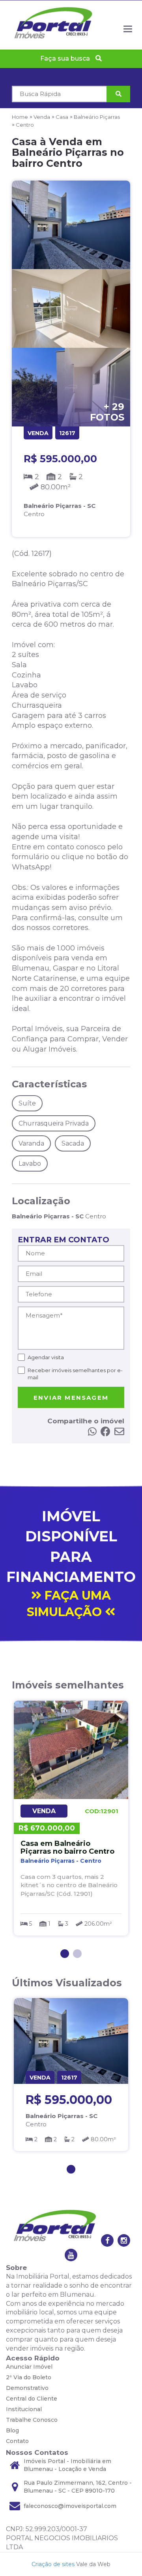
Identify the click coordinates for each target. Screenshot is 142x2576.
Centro (25, 125)
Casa (62, 117)
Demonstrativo (27, 2388)
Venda (42, 117)
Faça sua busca (66, 58)
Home (20, 117)
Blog (12, 2430)
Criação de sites (53, 2564)
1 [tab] (65, 1954)
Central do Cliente (32, 2399)
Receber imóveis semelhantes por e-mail (75, 1374)
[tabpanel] (71, 1818)
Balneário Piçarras (97, 117)
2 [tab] (77, 1954)
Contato (17, 2441)
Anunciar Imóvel (29, 2367)
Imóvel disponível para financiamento (71, 1564)
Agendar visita (46, 1357)
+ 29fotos (107, 412)
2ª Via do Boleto (29, 2377)
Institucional (24, 2409)
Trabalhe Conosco (32, 2420)
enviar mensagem (71, 1398)
